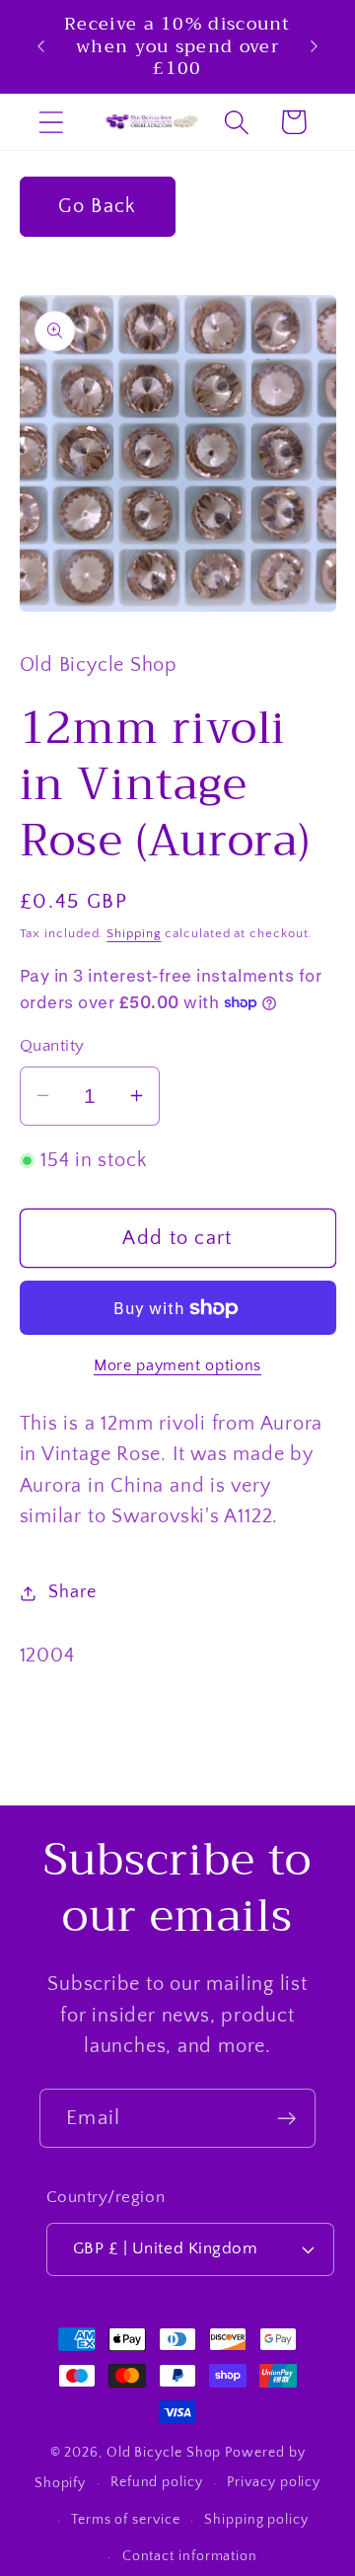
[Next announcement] (315, 46)
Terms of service (126, 2520)
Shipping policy (256, 2520)
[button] (51, 122)
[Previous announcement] (41, 46)
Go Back (97, 206)
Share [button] (72, 1592)
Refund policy (157, 2482)
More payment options (177, 1366)
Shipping (134, 933)
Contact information (190, 2556)
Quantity (52, 1046)
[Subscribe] (286, 2119)
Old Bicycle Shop (164, 2453)
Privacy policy (274, 2482)
